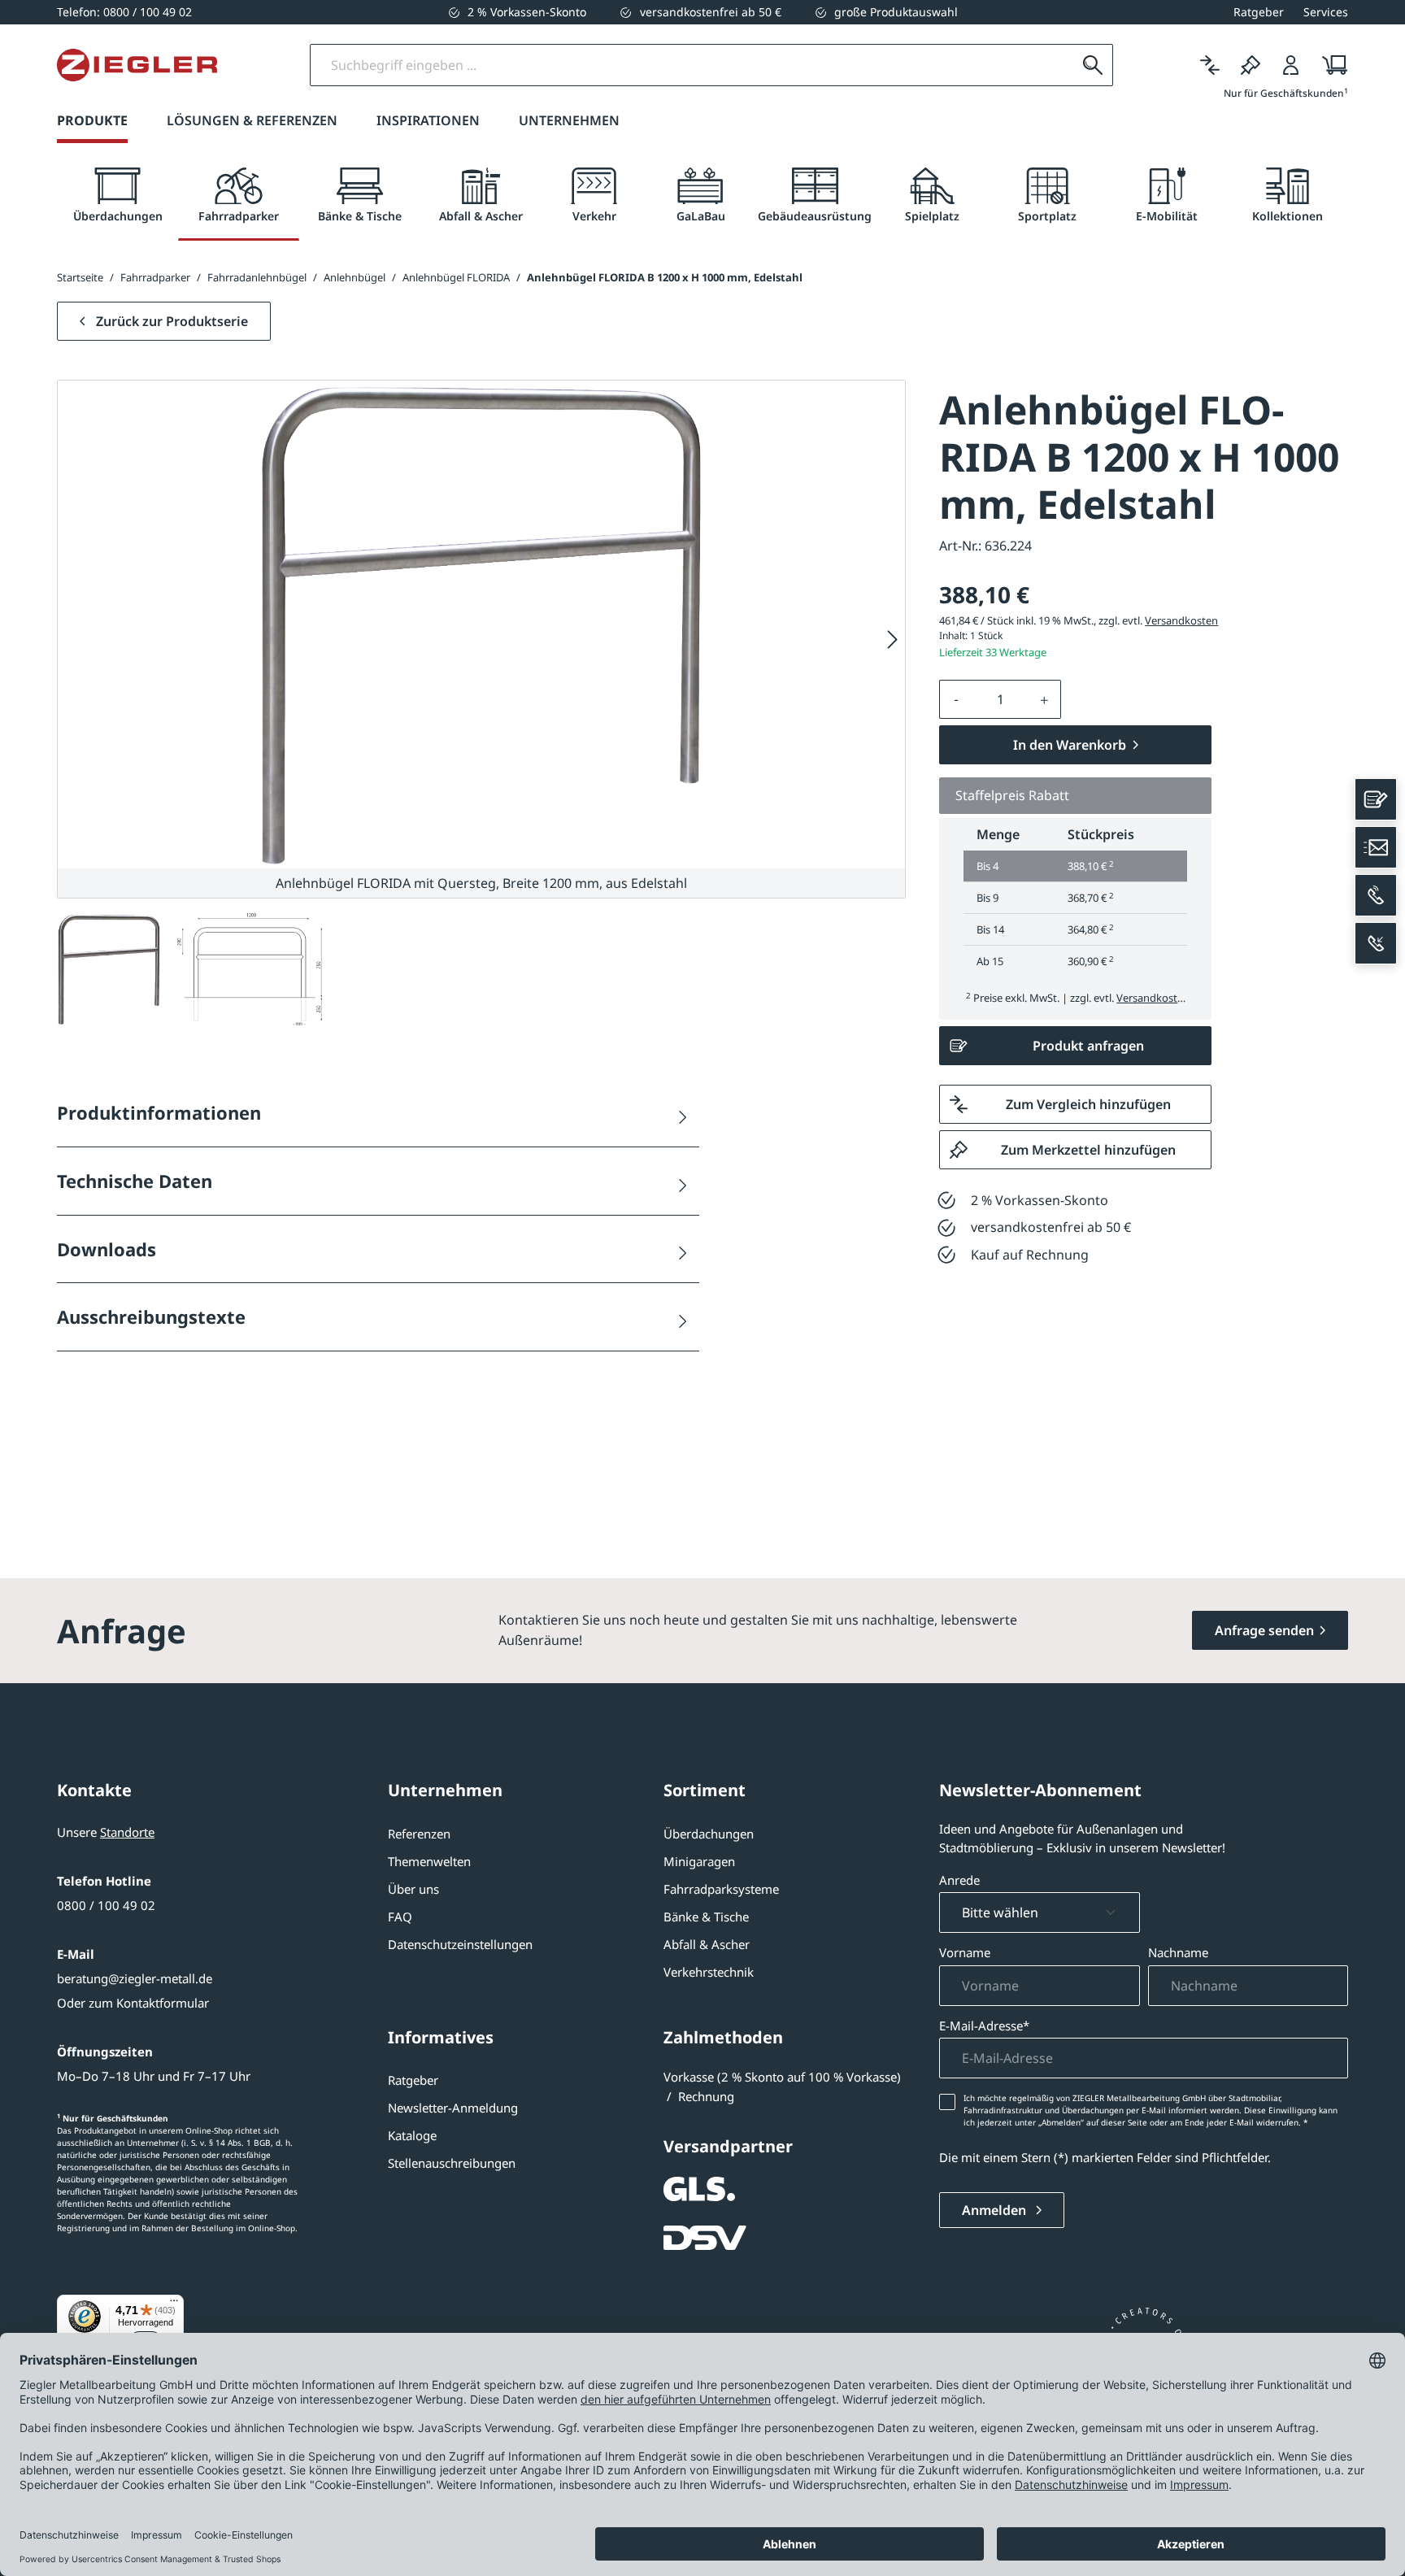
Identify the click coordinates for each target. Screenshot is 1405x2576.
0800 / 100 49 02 (106, 1905)
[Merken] (1251, 65)
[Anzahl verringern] (956, 699)
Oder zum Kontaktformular (133, 2003)
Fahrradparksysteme (721, 1889)
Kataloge (412, 2135)
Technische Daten (135, 1181)
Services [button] (1326, 12)
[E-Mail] (1376, 847)
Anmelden (996, 2210)
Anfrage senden (1264, 1630)
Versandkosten (1181, 620)
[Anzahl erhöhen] (1045, 699)
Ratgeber (413, 2080)
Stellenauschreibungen (452, 2163)
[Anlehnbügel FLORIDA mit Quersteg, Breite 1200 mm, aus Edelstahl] (481, 624)
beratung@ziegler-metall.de (135, 1978)
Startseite (80, 277)
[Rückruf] (1376, 943)
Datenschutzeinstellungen (460, 1944)
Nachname (1178, 1952)
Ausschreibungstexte (151, 1316)
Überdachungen (709, 1834)
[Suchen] (1093, 65)
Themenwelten (429, 1861)
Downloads (107, 1249)
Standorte (127, 1832)
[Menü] (174, 2304)
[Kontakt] (1376, 799)
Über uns (413, 1889)
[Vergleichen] (1210, 65)
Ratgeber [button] (1259, 12)
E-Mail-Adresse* (984, 2026)
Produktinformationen (159, 1112)
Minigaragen (699, 1861)
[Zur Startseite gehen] (137, 65)
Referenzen (419, 1834)
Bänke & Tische (706, 1917)
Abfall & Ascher (707, 1944)
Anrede (959, 1880)
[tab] (117, 196)
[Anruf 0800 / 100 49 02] (1376, 895)
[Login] (1291, 65)
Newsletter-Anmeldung (453, 2108)
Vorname (965, 1952)
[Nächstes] (893, 640)
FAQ (400, 1917)
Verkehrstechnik (709, 1972)
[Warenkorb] (1330, 65)
